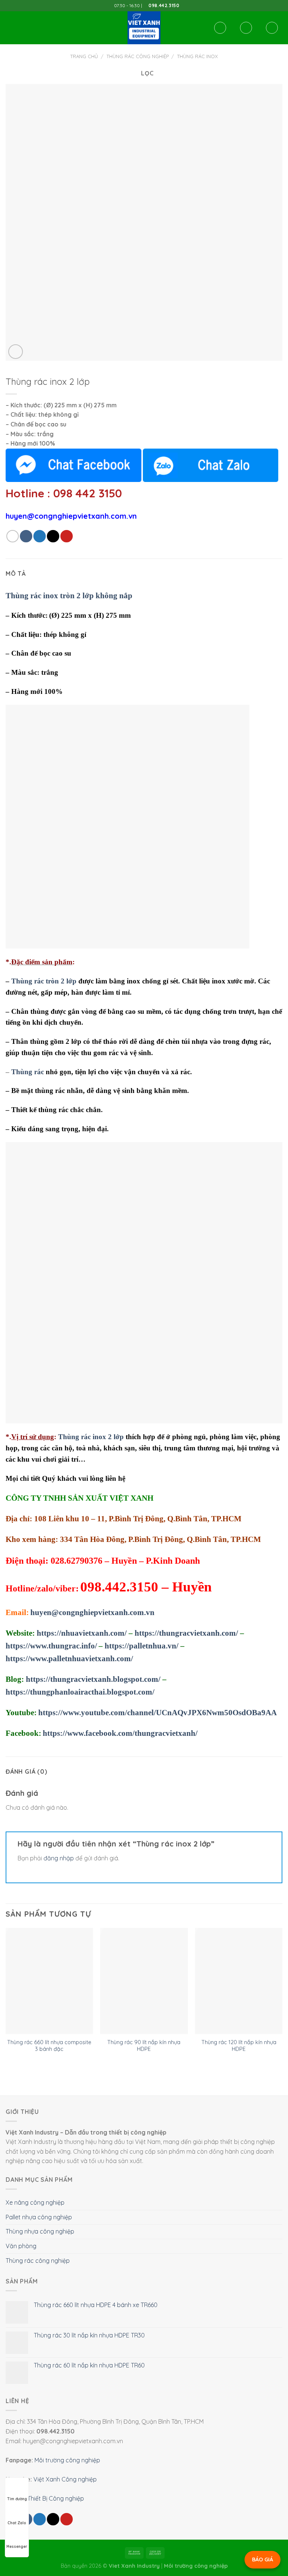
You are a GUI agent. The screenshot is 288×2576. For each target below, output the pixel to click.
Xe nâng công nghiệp (35, 2202)
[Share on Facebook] (26, 536)
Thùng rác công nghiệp (138, 56)
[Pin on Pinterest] (67, 536)
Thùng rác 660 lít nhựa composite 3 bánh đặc (49, 2046)
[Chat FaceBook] (73, 465)
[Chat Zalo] (211, 465)
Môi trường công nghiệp (67, 2460)
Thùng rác (28, 1072)
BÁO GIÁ (262, 2559)
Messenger (17, 2547)
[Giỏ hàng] (272, 28)
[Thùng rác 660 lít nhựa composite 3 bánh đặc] (49, 1981)
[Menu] (10, 28)
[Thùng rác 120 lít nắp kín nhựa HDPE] (239, 1981)
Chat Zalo (17, 2523)
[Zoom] (16, 352)
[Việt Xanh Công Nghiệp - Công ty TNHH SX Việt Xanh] (144, 28)
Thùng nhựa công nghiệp (40, 2231)
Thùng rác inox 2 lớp (91, 1437)
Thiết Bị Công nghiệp (56, 2498)
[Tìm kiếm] (220, 28)
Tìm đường (17, 2499)
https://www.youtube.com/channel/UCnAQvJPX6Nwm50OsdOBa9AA (157, 1713)
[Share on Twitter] (40, 536)
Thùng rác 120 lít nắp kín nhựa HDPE (239, 2046)
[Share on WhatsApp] (13, 536)
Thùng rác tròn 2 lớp (44, 981)
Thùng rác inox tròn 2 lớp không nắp (69, 596)
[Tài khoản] (246, 28)
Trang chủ (84, 56)
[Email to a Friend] (53, 536)
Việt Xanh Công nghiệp (65, 2479)
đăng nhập (59, 1858)
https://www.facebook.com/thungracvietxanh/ (120, 1733)
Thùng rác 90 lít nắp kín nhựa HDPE (144, 2046)
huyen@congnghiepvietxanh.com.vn (92, 1612)
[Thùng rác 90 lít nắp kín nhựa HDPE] (144, 1981)
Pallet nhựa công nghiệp (39, 2217)
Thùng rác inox (197, 56)
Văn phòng (21, 2246)
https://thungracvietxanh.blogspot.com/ (93, 1679)
